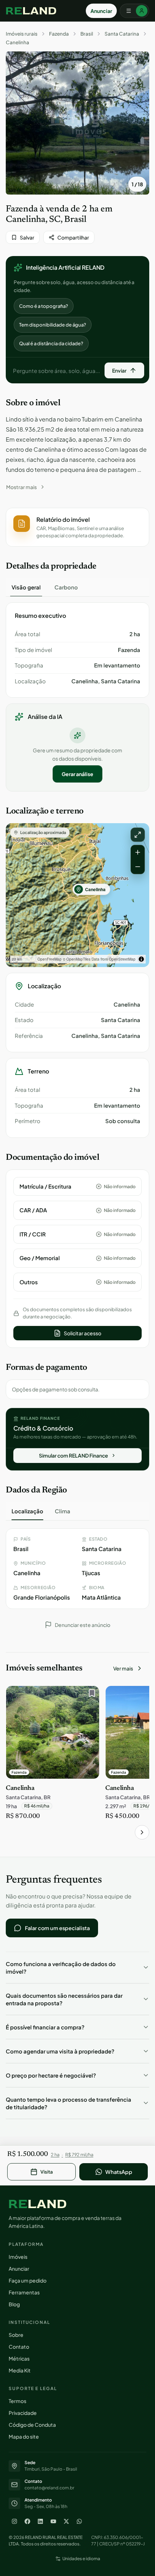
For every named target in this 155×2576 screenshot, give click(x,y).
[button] (77, 527)
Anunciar (101, 11)
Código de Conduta (32, 2425)
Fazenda (59, 34)
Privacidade (23, 2413)
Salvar (27, 237)
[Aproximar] (138, 852)
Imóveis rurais (22, 34)
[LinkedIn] (40, 2521)
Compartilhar (73, 237)
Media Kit (20, 2370)
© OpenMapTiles (77, 959)
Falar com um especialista (57, 1928)
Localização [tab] (27, 1511)
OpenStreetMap (122, 959)
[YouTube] (53, 2521)
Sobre (16, 2335)
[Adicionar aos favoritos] (90, 1695)
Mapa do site (24, 2436)
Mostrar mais (21, 487)
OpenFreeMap (50, 959)
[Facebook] (27, 2521)
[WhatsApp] (79, 2521)
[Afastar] (138, 867)
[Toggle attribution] (141, 959)
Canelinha (17, 42)
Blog (14, 2304)
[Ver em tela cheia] (138, 835)
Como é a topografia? (44, 306)
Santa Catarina (122, 34)
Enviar (119, 370)
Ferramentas (24, 2292)
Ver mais (123, 1668)
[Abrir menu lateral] (134, 11)
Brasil (87, 34)
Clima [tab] (63, 1511)
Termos (17, 2401)
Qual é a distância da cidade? (51, 343)
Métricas (19, 2358)
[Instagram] (14, 2521)
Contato (19, 2347)
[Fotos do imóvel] (77, 123)
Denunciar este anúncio (83, 1625)
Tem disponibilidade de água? (53, 325)
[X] (66, 2521)
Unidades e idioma (81, 2559)
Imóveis (18, 2257)
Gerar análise (77, 774)
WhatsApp (119, 2172)
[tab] (26, 587)
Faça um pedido (28, 2280)
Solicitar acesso (83, 1333)
